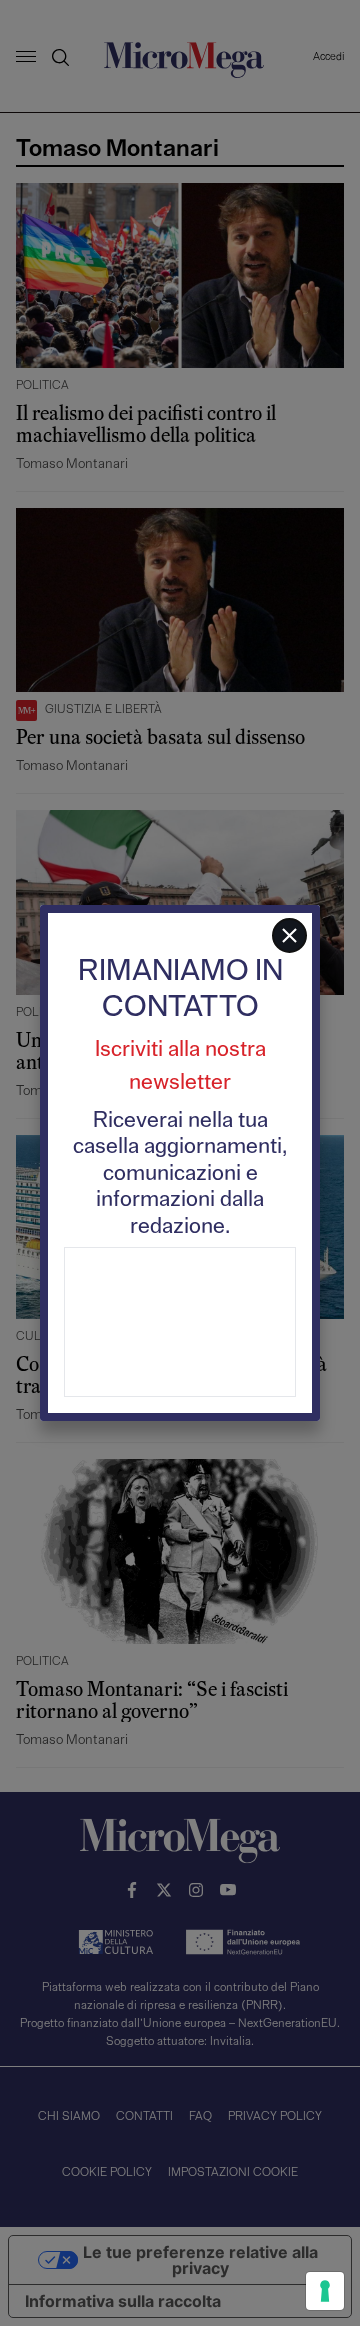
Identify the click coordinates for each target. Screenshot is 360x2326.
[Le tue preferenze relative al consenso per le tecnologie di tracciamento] (325, 2291)
